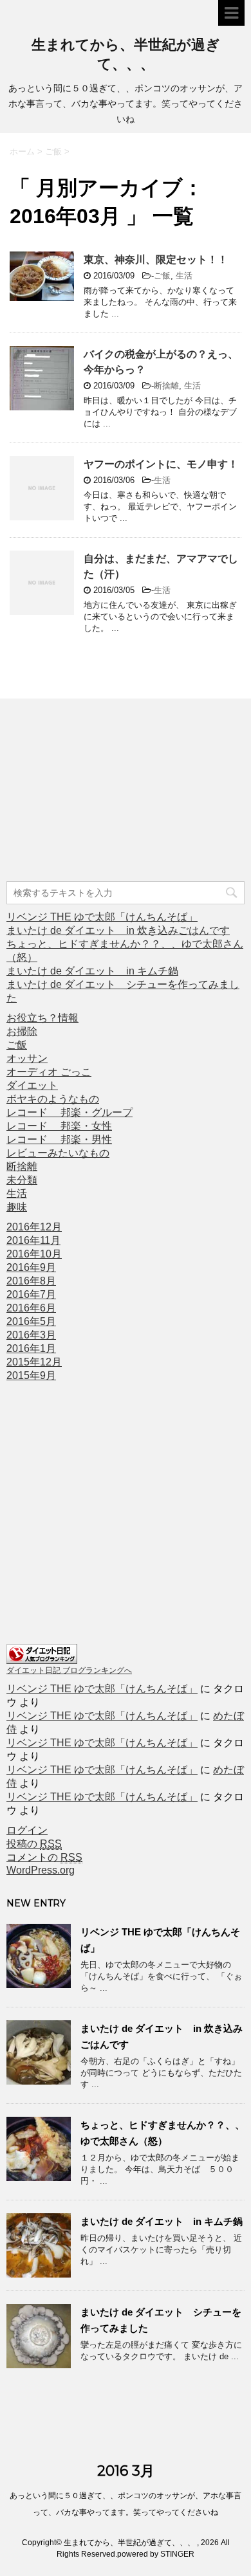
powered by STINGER (156, 2554)
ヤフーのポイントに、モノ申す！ (161, 464)
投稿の (34, 1844)
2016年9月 (31, 1267)
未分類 (22, 1180)
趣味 (17, 1207)
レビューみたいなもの (58, 1153)
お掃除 (22, 1031)
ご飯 (162, 276)
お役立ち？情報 (42, 1018)
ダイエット (32, 1085)
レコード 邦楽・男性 (59, 1139)
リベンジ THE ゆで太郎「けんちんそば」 (102, 917)
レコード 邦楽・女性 (59, 1126)
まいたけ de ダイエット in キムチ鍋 (92, 971)
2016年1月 (31, 1348)
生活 (184, 276)
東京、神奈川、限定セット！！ (156, 260)
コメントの (44, 1857)
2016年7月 (31, 1294)
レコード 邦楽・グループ (70, 1112)
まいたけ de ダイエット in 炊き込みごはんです (118, 930)
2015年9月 (31, 1375)
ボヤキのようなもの (53, 1099)
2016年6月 (31, 1308)
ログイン (27, 1830)
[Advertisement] (103, 792)
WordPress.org (41, 1870)
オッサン (27, 1058)
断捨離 (166, 386)
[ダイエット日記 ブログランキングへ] (42, 1658)
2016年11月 (33, 1240)
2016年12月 (34, 1227)
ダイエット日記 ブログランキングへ (69, 1670)
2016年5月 (31, 1321)
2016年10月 (34, 1254)
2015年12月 (34, 1362)
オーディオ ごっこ (49, 1072)
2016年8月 (31, 1281)
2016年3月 (31, 1335)
